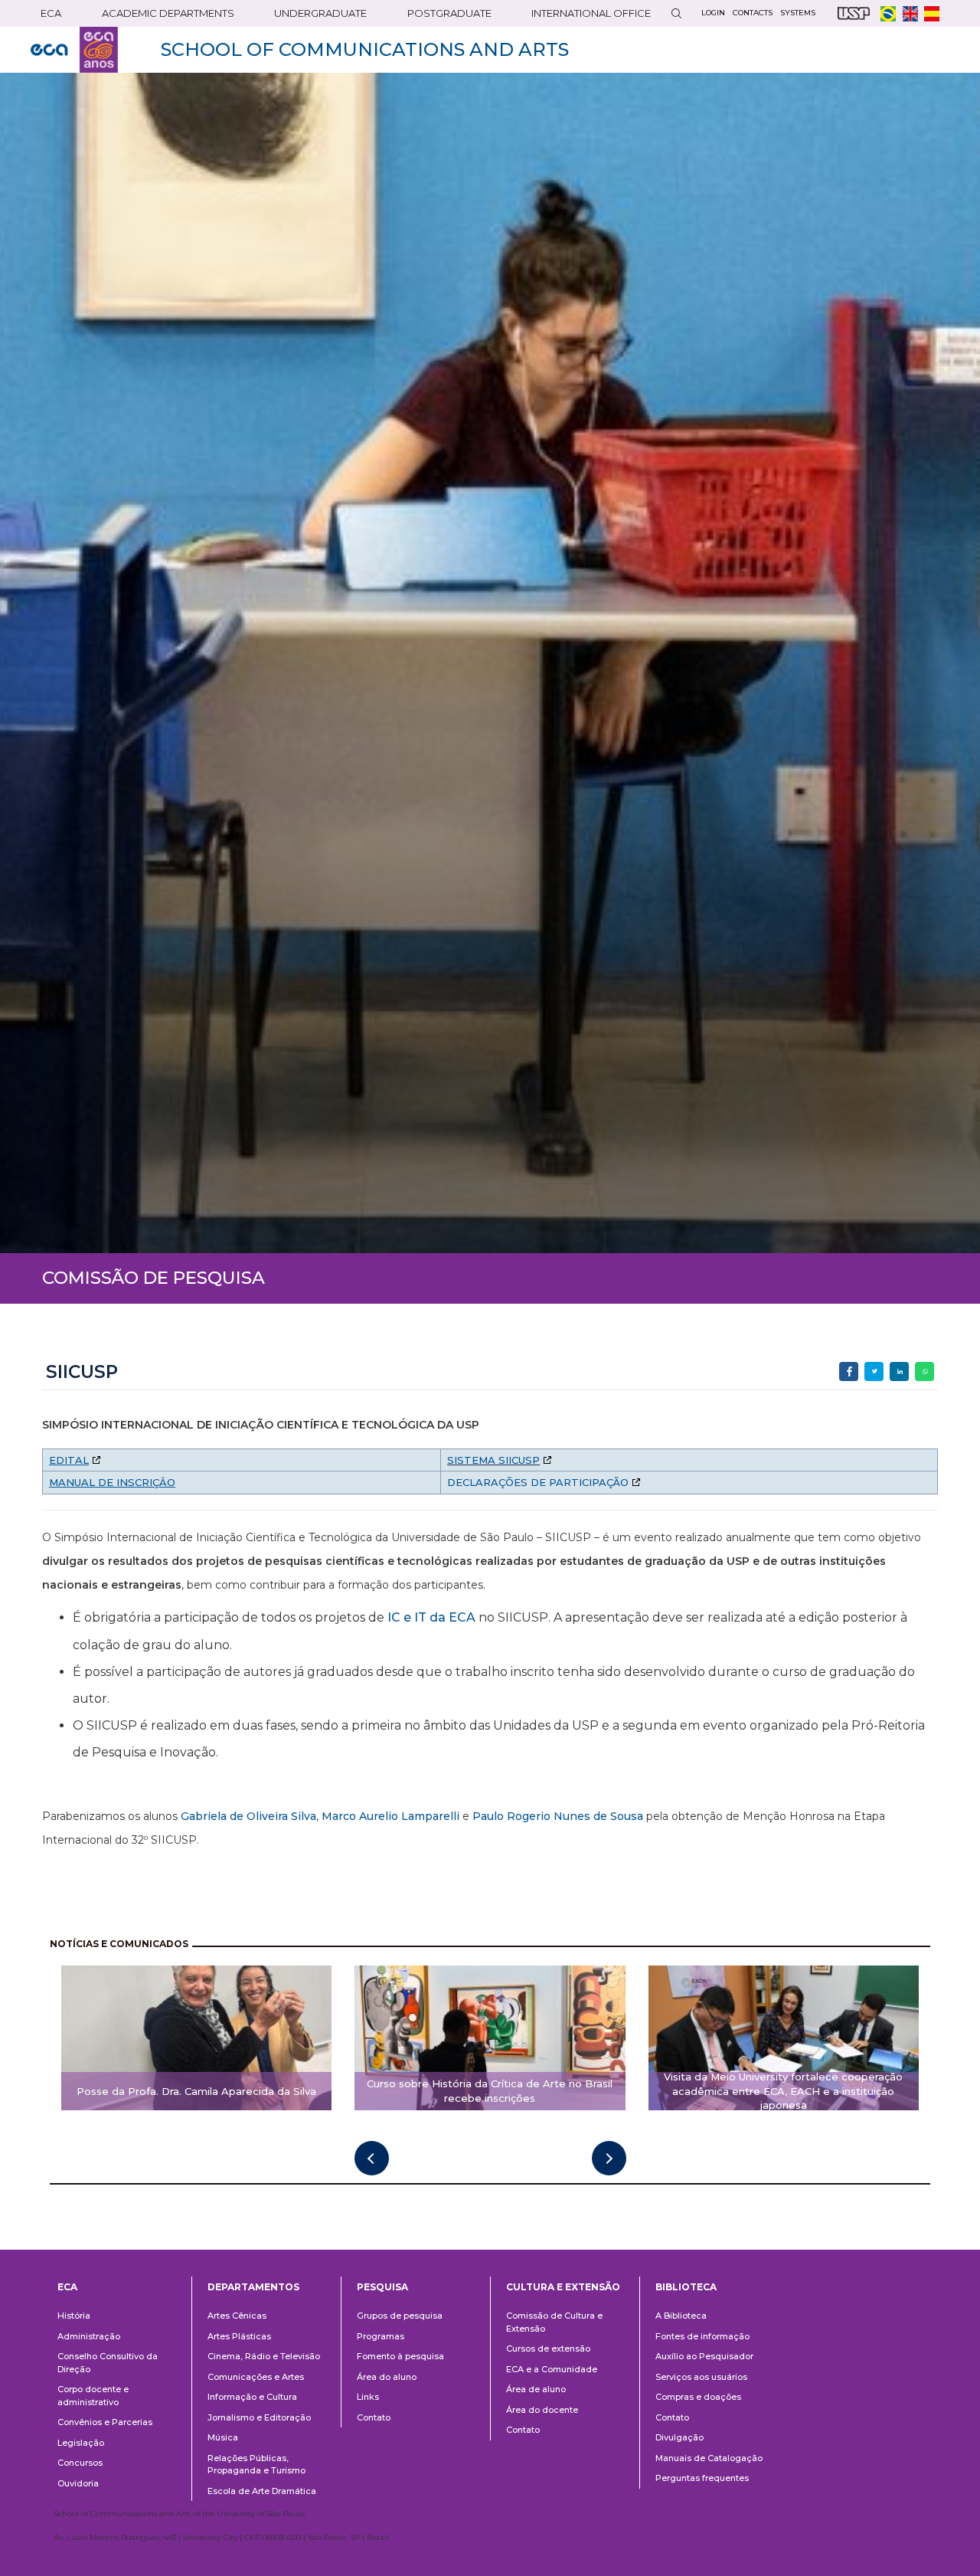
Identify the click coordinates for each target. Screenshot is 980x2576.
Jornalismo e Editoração (259, 2417)
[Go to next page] (609, 2158)
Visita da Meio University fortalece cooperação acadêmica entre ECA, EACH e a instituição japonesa (783, 2091)
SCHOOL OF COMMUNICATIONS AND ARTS (365, 49)
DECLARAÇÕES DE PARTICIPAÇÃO (538, 1482)
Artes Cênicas (237, 2316)
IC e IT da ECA (431, 1617)
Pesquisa (382, 2287)
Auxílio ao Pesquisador (704, 2356)
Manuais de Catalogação (709, 2458)
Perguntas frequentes (702, 2478)
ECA (51, 13)
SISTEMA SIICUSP (493, 1460)
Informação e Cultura (252, 2397)
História (74, 2316)
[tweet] (874, 1371)
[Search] (676, 13)
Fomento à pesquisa (400, 2356)
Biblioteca (686, 2287)
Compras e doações (698, 2397)
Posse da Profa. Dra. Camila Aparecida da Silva (196, 2091)
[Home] (74, 50)
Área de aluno (536, 2389)
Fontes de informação (702, 2336)
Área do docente (542, 2410)
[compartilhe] (849, 1371)
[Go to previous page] (372, 2158)
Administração (89, 2336)
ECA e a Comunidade (552, 2369)
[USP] (854, 13)
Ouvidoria (78, 2483)
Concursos (80, 2463)
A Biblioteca (681, 2316)
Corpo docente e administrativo (93, 2396)
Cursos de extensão (548, 2349)
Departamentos (253, 2287)
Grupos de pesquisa (400, 2316)
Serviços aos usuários (701, 2377)
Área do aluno (387, 2377)
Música (223, 2437)
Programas (381, 2336)
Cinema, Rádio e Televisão (264, 2356)
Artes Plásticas (239, 2336)
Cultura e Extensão (563, 2287)
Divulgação (679, 2437)
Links (368, 2397)
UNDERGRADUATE (320, 13)
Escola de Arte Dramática (262, 2491)
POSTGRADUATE (449, 13)
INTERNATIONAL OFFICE (591, 13)
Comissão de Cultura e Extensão (554, 2322)
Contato (374, 2417)
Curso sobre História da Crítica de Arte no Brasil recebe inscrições (490, 2091)
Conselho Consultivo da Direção (108, 2363)
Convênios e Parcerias (105, 2422)
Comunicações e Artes (256, 2377)
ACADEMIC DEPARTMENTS (168, 13)
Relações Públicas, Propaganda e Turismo (256, 2465)
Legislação (81, 2443)
